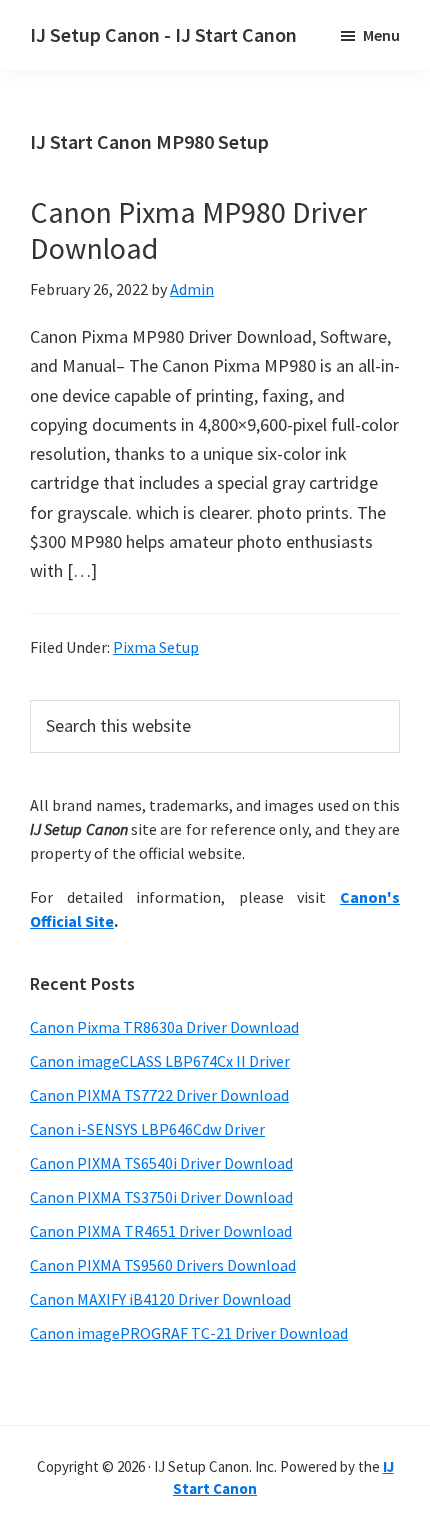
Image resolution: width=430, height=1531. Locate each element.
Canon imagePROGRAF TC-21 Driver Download (189, 1333)
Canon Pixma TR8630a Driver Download (164, 1027)
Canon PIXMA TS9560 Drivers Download (163, 1265)
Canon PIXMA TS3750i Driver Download (161, 1197)
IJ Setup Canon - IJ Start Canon (163, 34)
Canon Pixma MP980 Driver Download (198, 230)
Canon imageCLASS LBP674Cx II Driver (160, 1061)
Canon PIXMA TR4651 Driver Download (161, 1231)
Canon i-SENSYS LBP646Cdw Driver (147, 1129)
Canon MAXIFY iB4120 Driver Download (160, 1299)
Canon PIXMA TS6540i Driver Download (161, 1163)
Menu (381, 35)
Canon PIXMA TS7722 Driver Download (159, 1095)
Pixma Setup (156, 647)
